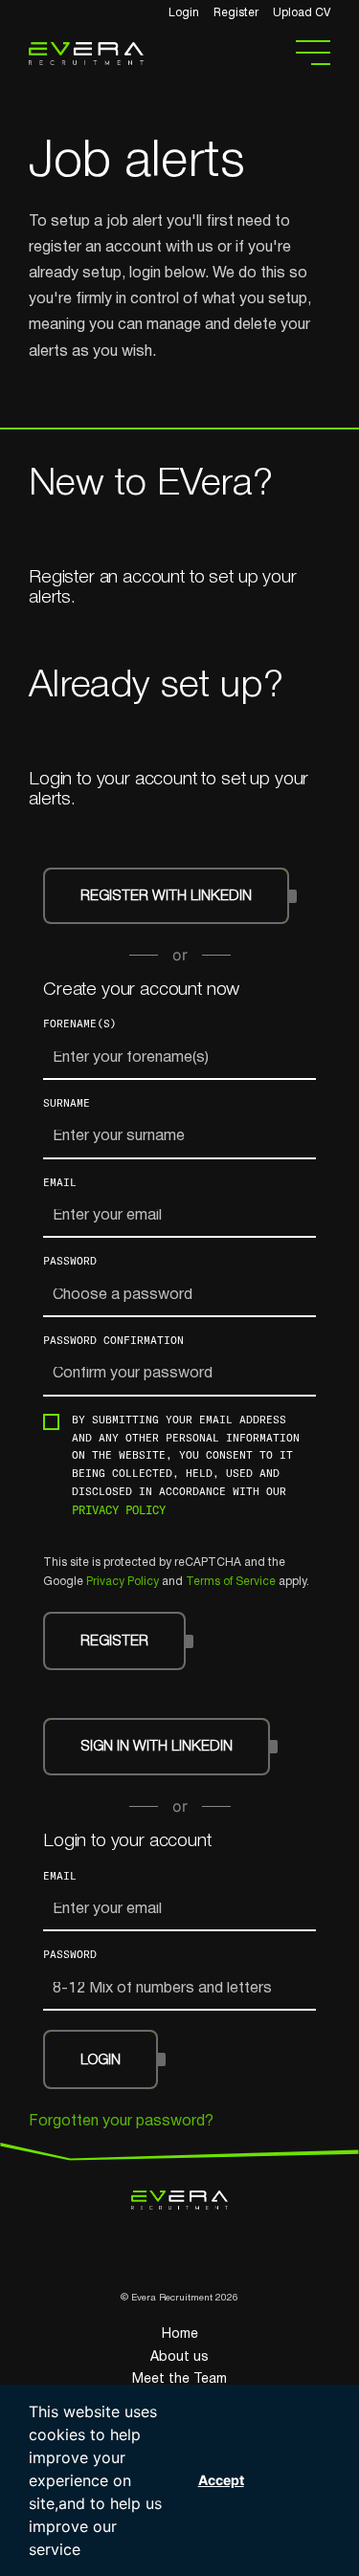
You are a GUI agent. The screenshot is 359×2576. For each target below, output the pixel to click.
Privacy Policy (119, 1509)
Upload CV (302, 13)
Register (236, 13)
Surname (67, 1102)
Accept (221, 2480)
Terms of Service (231, 1582)
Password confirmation (113, 1340)
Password (70, 1260)
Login (184, 13)
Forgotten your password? (121, 2122)
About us (179, 2357)
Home (180, 2334)
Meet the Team (179, 2379)
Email (60, 1182)
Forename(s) (80, 1023)
